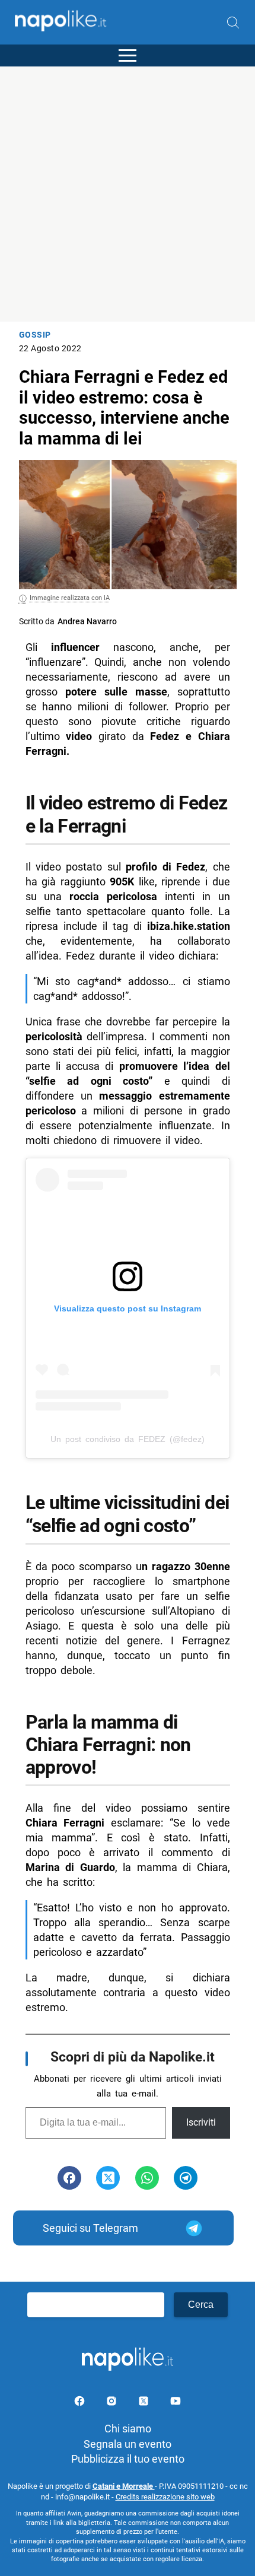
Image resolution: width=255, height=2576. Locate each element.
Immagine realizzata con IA (70, 598)
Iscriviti (201, 2122)
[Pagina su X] (145, 2403)
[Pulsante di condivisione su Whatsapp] (147, 2178)
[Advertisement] (128, 194)
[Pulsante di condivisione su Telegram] (186, 2178)
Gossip (35, 335)
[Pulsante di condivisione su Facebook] (69, 2178)
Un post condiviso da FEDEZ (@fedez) (128, 1439)
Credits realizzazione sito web (165, 2497)
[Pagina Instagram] (113, 2403)
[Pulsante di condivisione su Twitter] (108, 2178)
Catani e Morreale (124, 2486)
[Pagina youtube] (176, 2403)
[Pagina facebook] (81, 2403)
